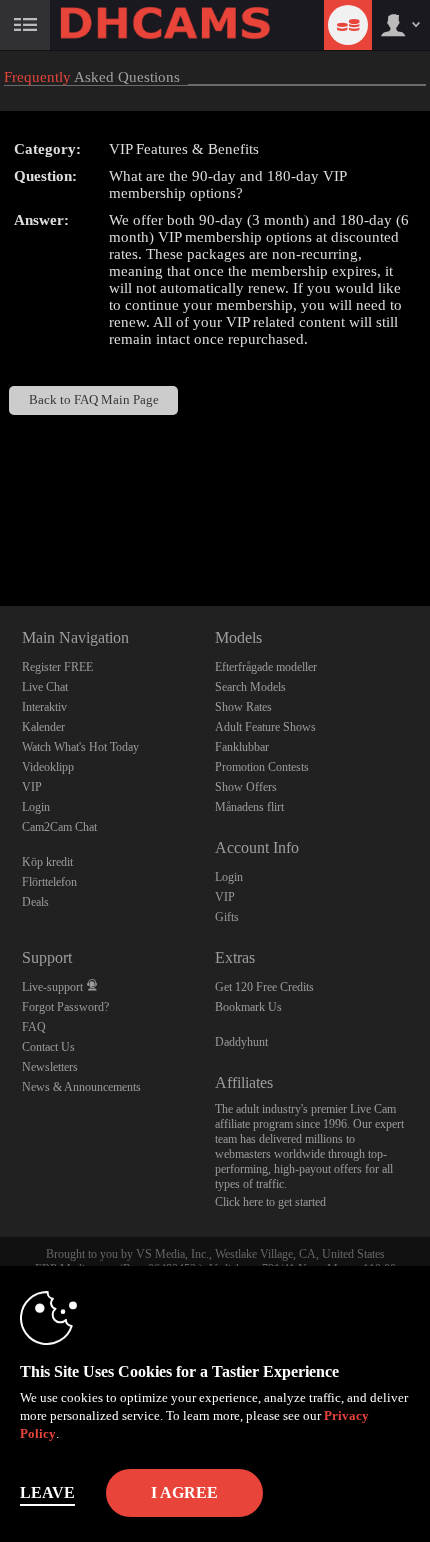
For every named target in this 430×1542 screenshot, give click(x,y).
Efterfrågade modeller (266, 667)
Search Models (250, 687)
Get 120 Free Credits (264, 987)
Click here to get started (270, 1202)
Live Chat (45, 687)
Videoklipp (48, 767)
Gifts (227, 917)
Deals (35, 902)
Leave (47, 1492)
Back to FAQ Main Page (94, 400)
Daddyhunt (241, 1042)
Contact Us (48, 1047)
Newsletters (50, 1067)
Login (36, 807)
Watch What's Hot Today (80, 747)
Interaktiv (44, 707)
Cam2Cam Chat (59, 827)
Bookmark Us (248, 1007)
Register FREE (57, 667)
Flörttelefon (49, 882)
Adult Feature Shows (265, 727)
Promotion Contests (262, 767)
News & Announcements (81, 1087)
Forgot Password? (65, 1007)
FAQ (34, 1027)
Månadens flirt (249, 807)
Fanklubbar (242, 747)
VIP (32, 787)
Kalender (43, 727)
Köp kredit (47, 862)
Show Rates (243, 707)
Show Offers (246, 787)
